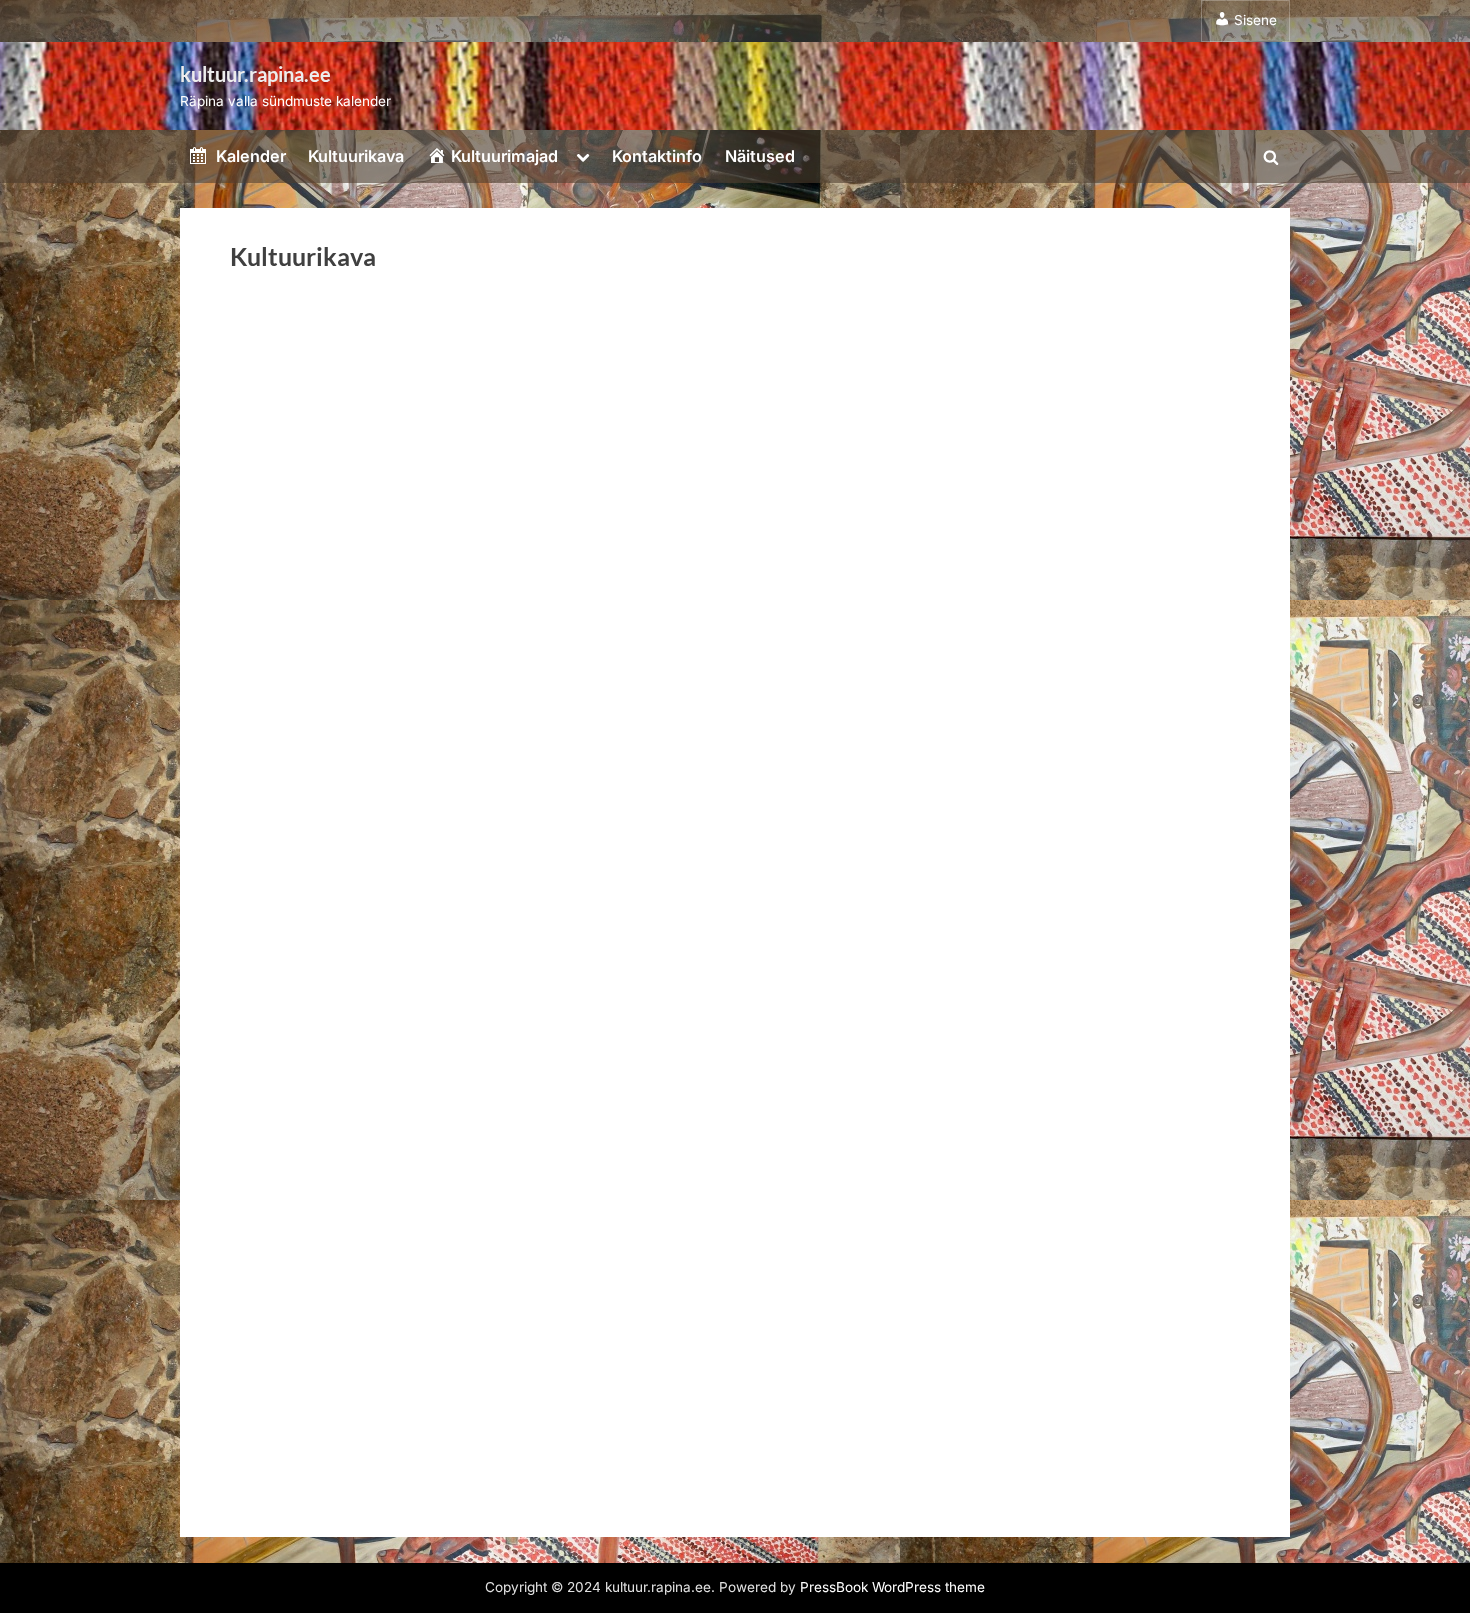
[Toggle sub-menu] (583, 156)
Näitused (760, 156)
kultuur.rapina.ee (255, 74)
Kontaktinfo (657, 156)
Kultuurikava (356, 156)
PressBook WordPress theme (892, 1587)
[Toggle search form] (1271, 157)
